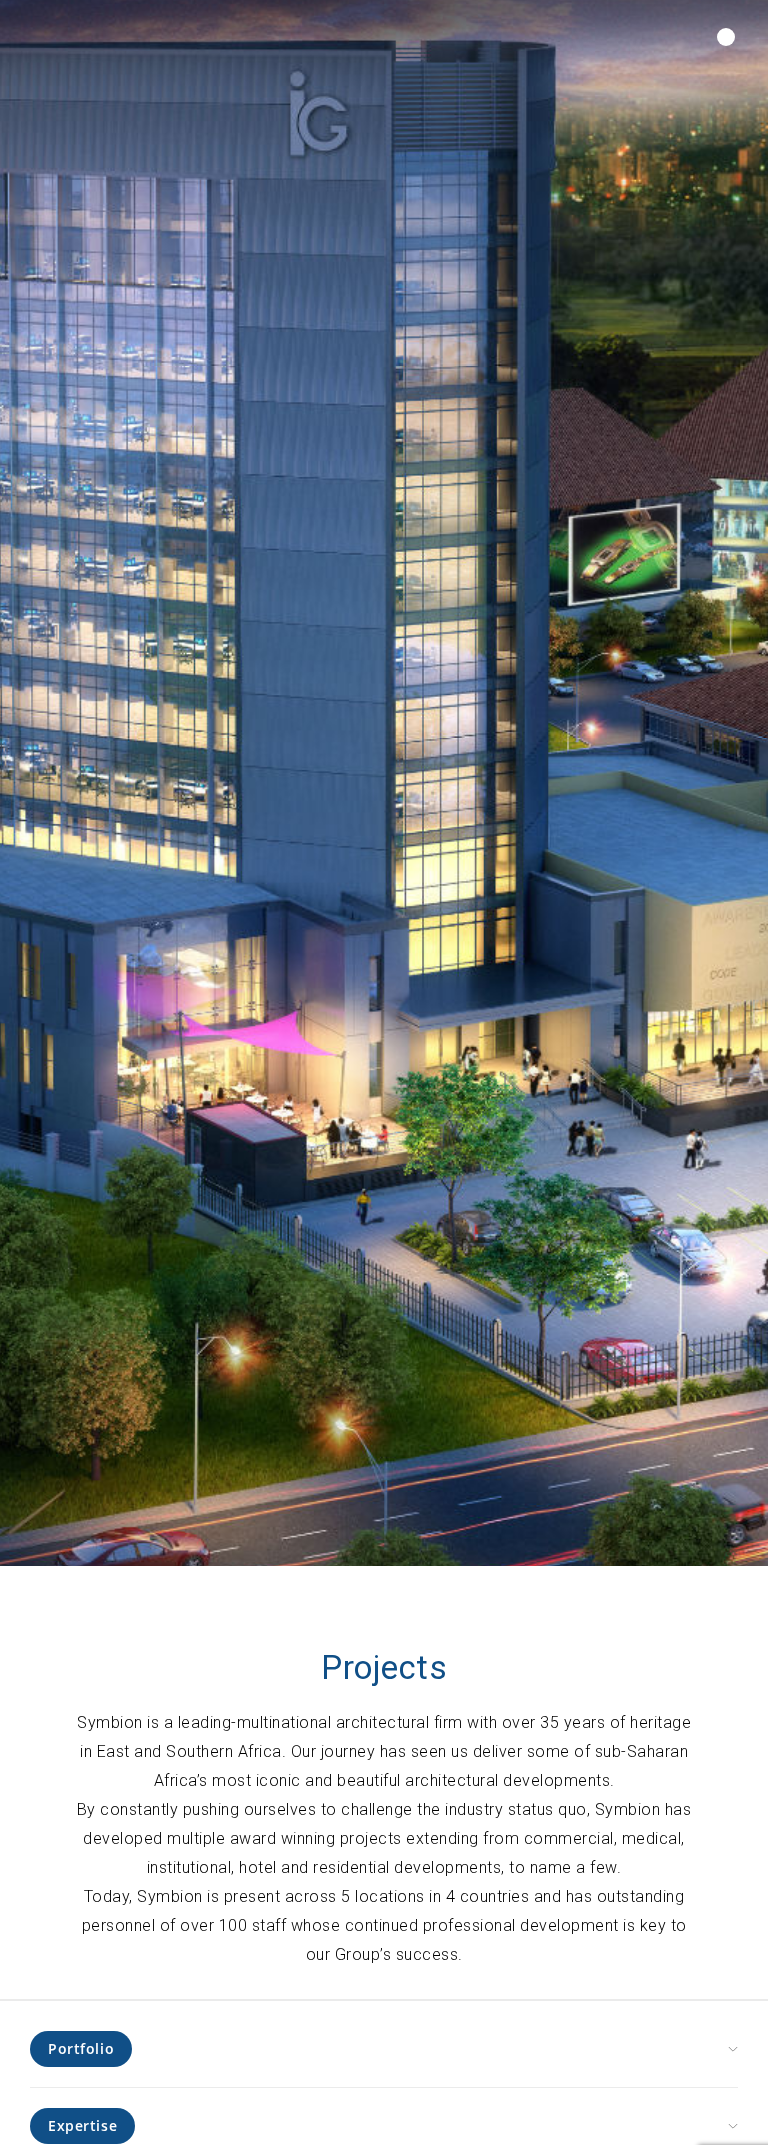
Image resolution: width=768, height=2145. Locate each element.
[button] (726, 37)
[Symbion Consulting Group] (100, 38)
